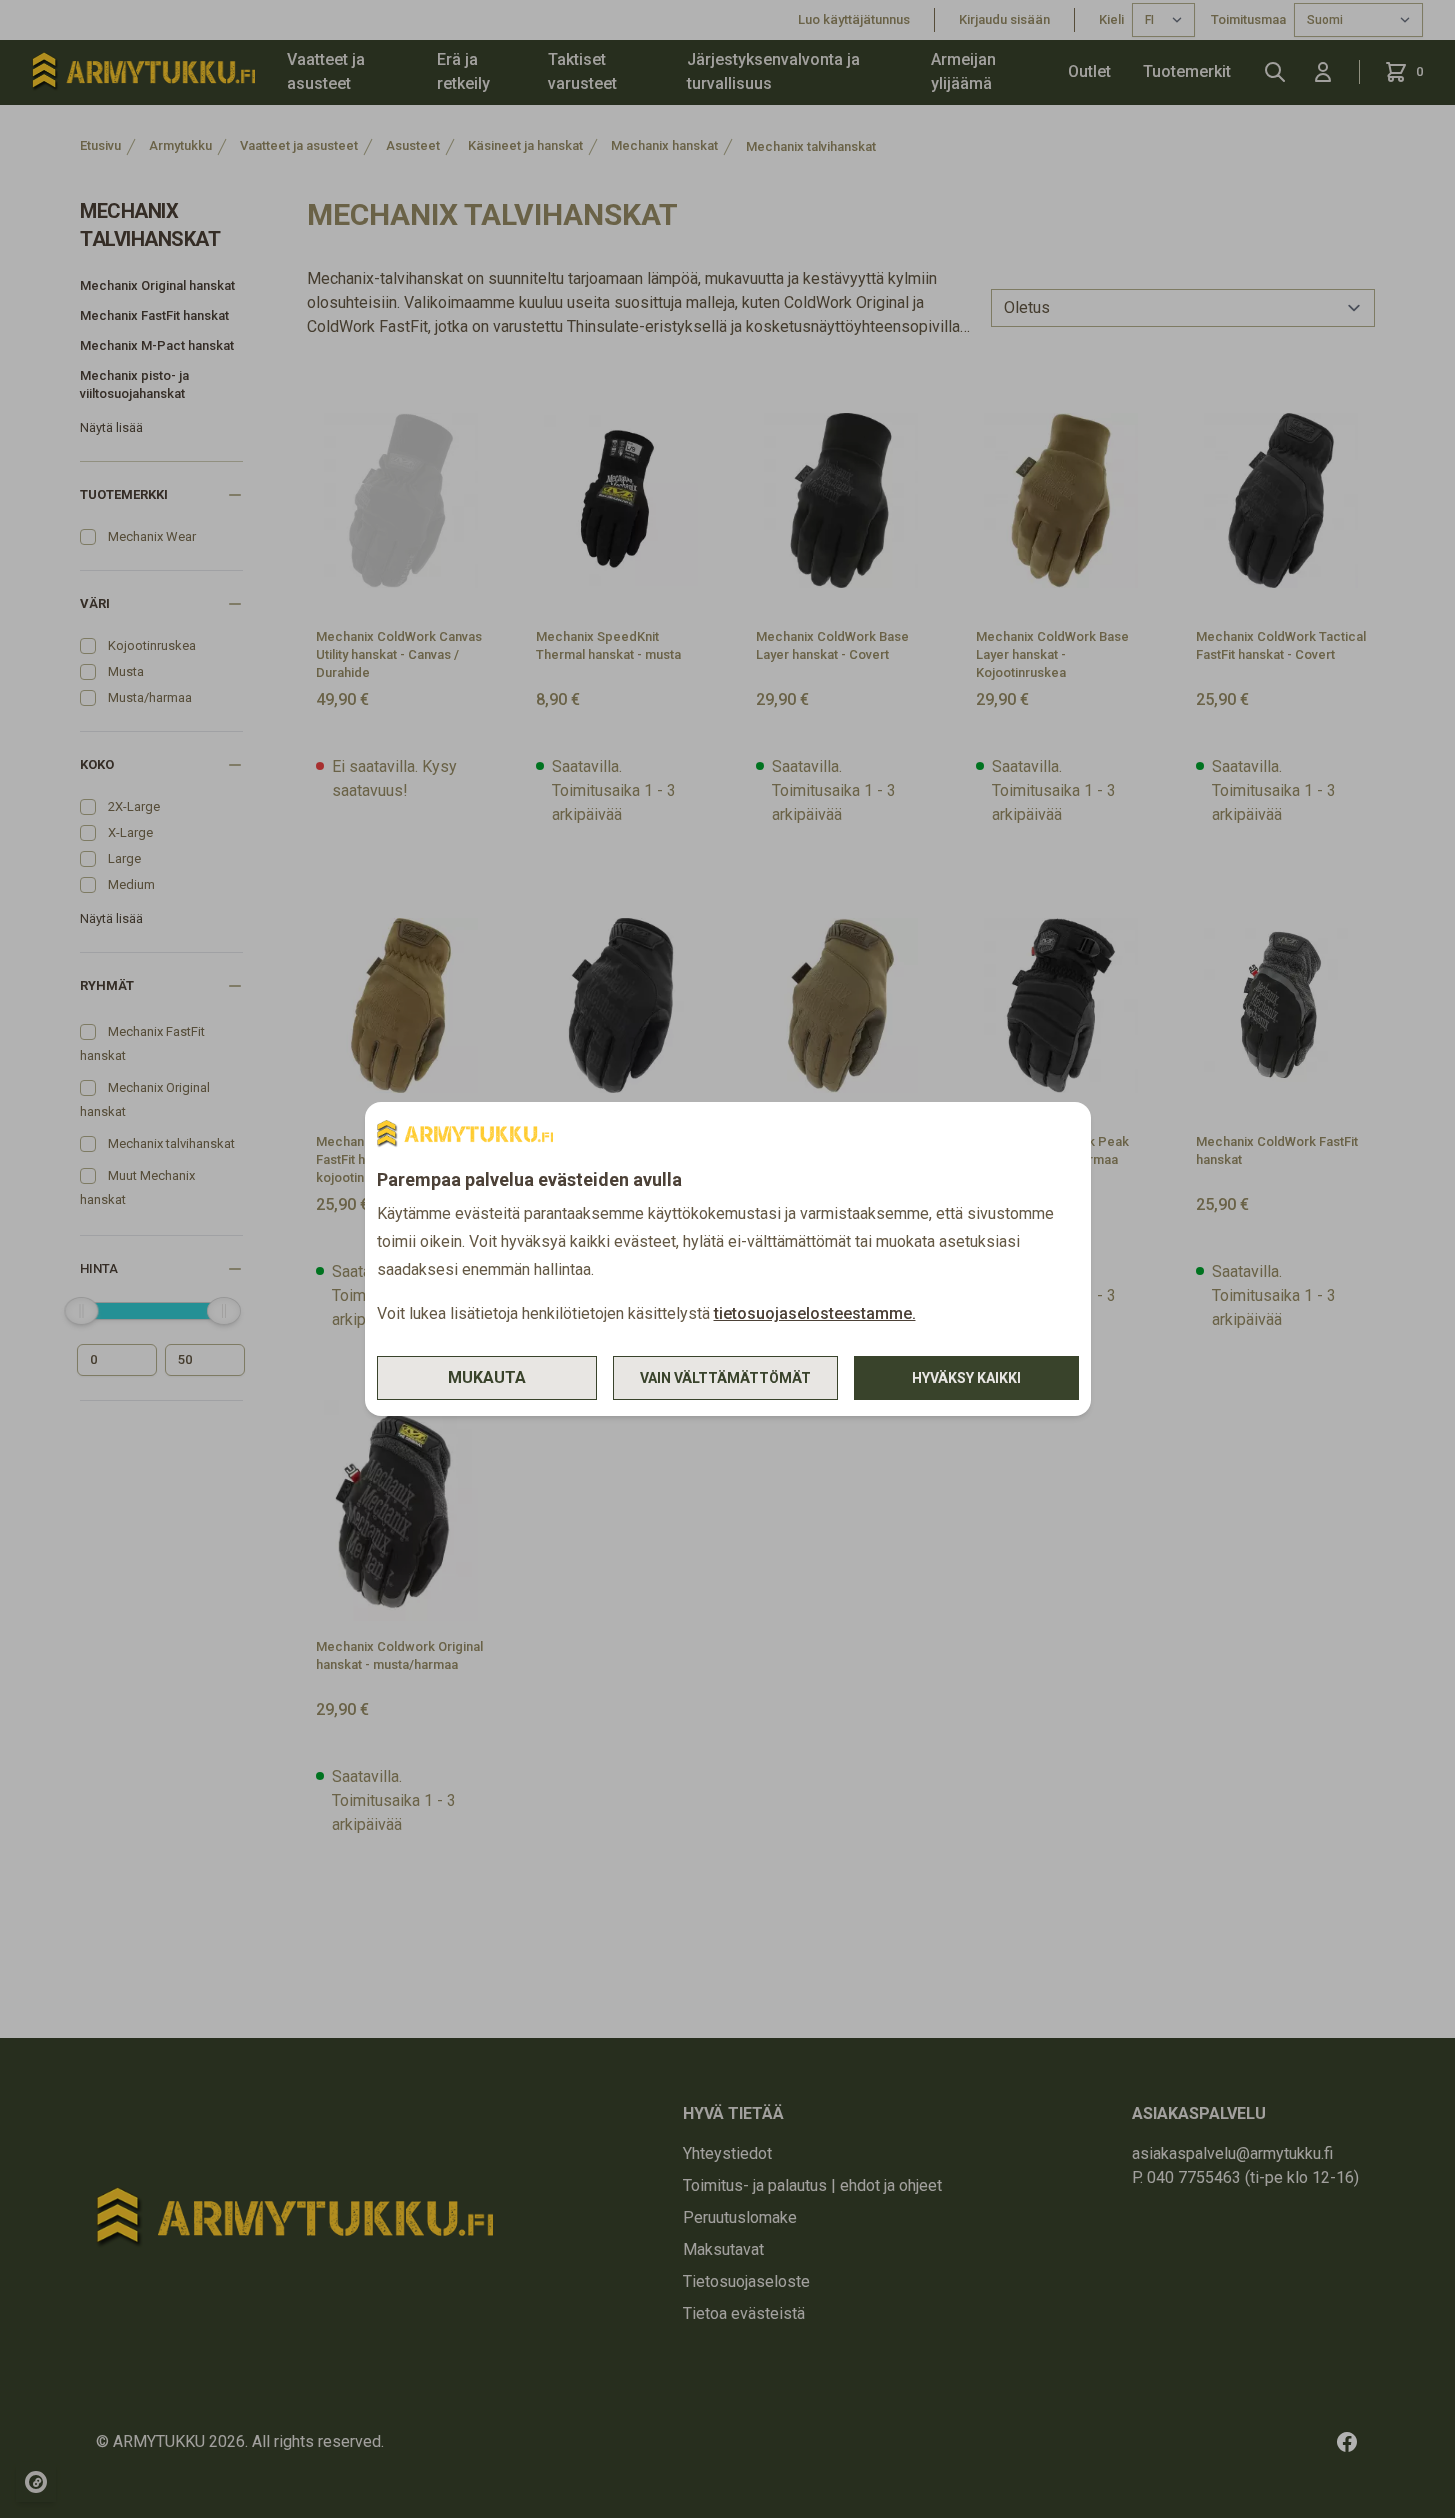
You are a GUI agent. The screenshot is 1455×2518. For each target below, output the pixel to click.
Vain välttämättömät (725, 1378)
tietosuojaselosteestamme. (815, 1313)
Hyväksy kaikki (966, 1378)
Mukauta (487, 1377)
